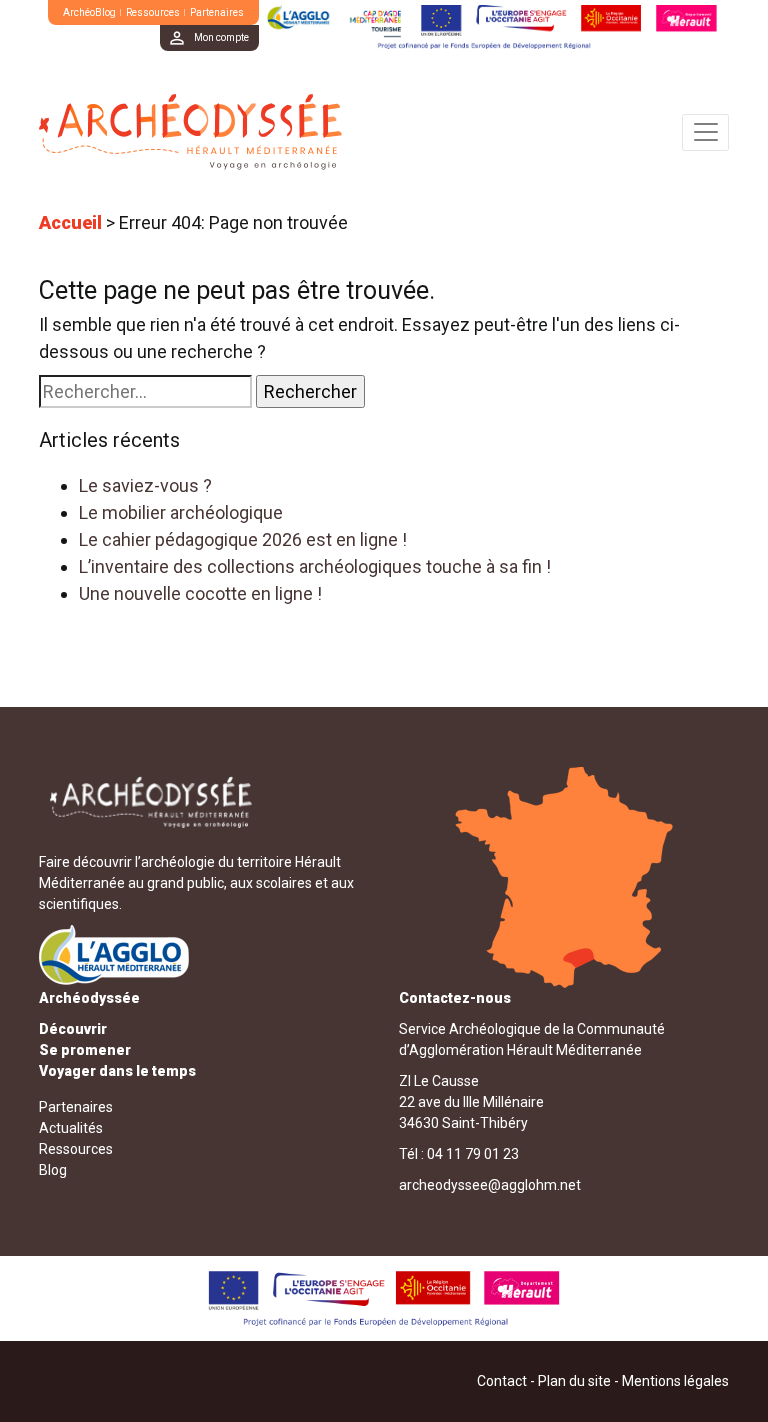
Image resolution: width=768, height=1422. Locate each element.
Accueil (70, 222)
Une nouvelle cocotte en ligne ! (200, 593)
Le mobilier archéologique (181, 512)
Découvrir (73, 1029)
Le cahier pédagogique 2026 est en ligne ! (243, 539)
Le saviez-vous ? (145, 485)
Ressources (153, 12)
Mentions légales (675, 1381)
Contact (502, 1381)
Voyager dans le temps (117, 1071)
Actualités (71, 1128)
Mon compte (221, 37)
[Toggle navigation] (705, 132)
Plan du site (574, 1381)
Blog (53, 1170)
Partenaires (217, 12)
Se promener (85, 1050)
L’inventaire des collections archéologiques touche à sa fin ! (315, 566)
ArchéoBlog (89, 12)
